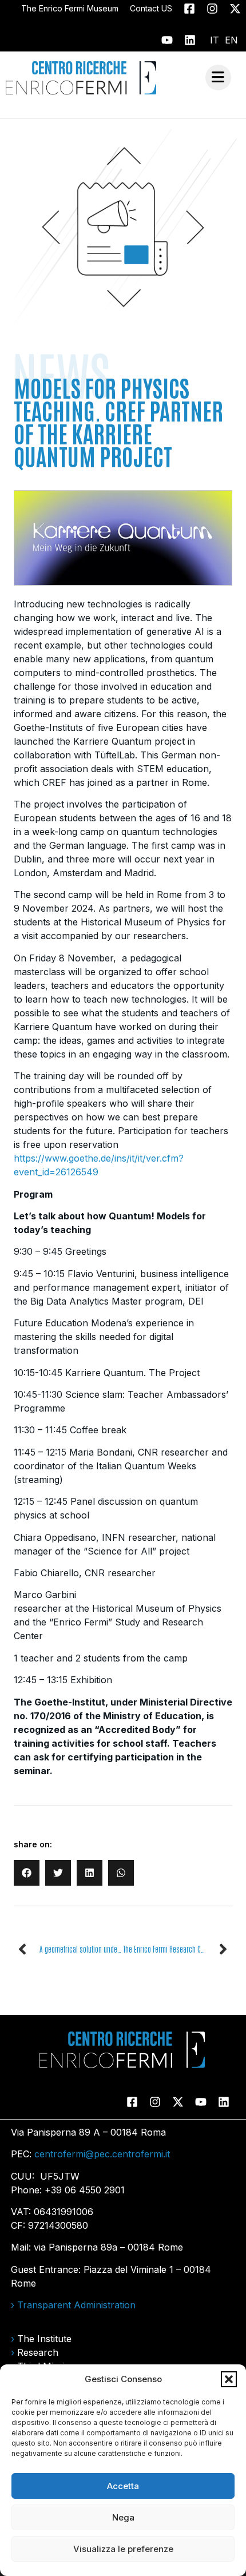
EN (231, 40)
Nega (123, 2517)
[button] (229, 2379)
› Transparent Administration (73, 2305)
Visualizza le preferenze (123, 2549)
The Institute (44, 2339)
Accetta (123, 2486)
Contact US (151, 8)
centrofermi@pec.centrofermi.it (102, 2154)
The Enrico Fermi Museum (70, 8)
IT (215, 40)
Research (38, 2352)
